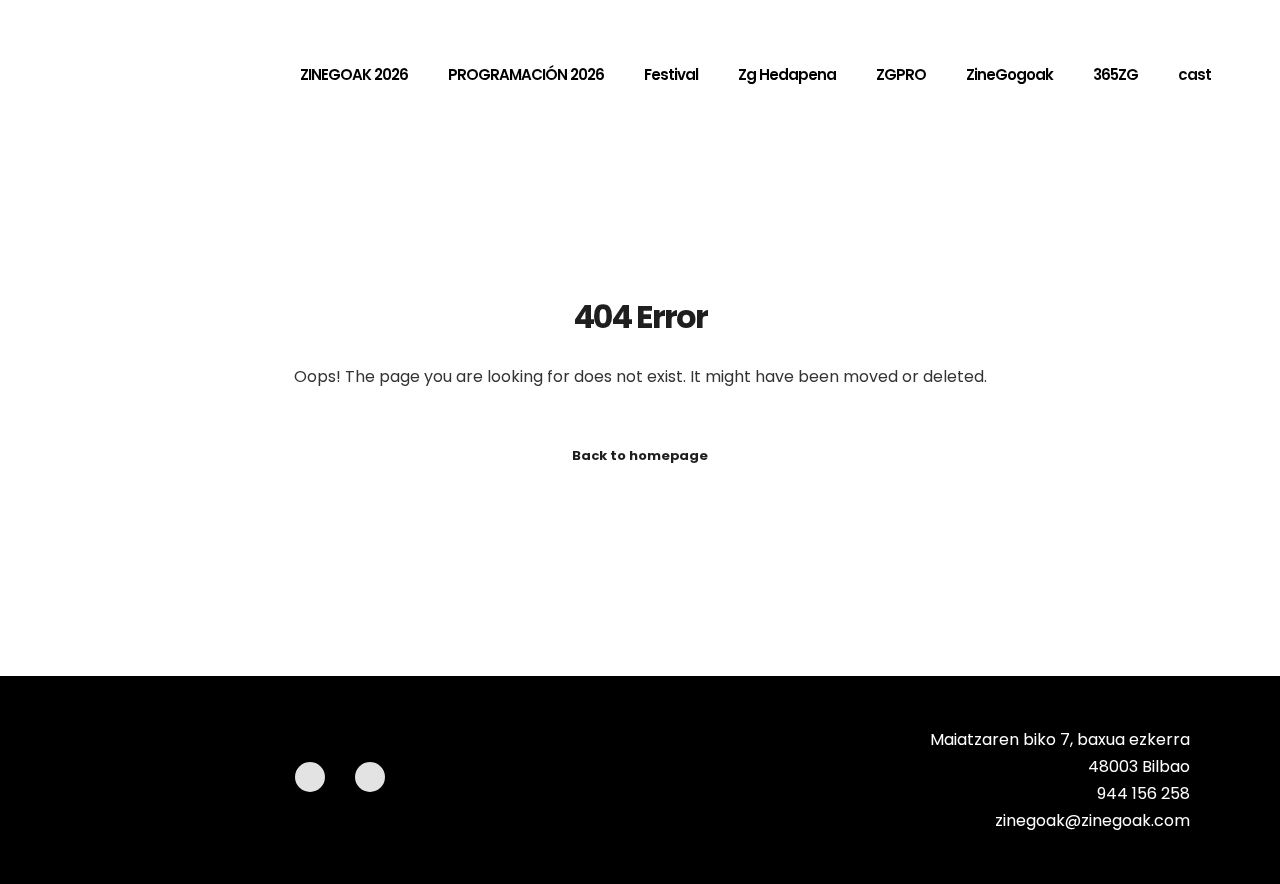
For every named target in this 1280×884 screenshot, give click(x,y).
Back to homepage (640, 455)
